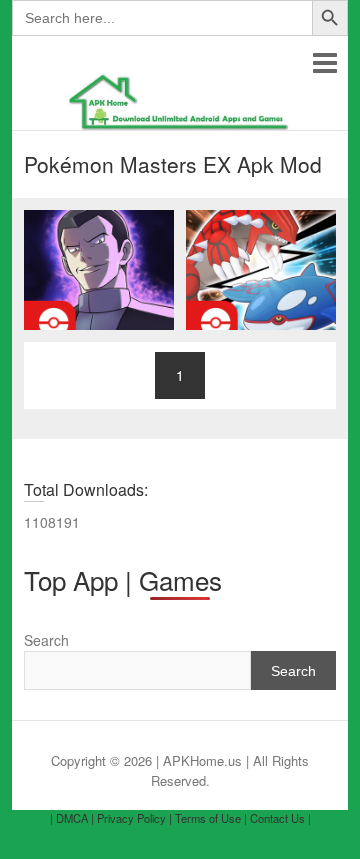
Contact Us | (280, 818)
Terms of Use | (211, 818)
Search (46, 640)
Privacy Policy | (134, 818)
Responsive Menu (324, 62)
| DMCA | (72, 818)
